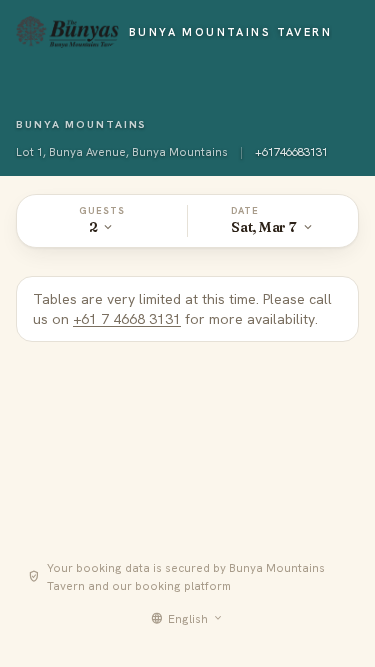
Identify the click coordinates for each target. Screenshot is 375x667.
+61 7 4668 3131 (127, 319)
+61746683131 (291, 151)
